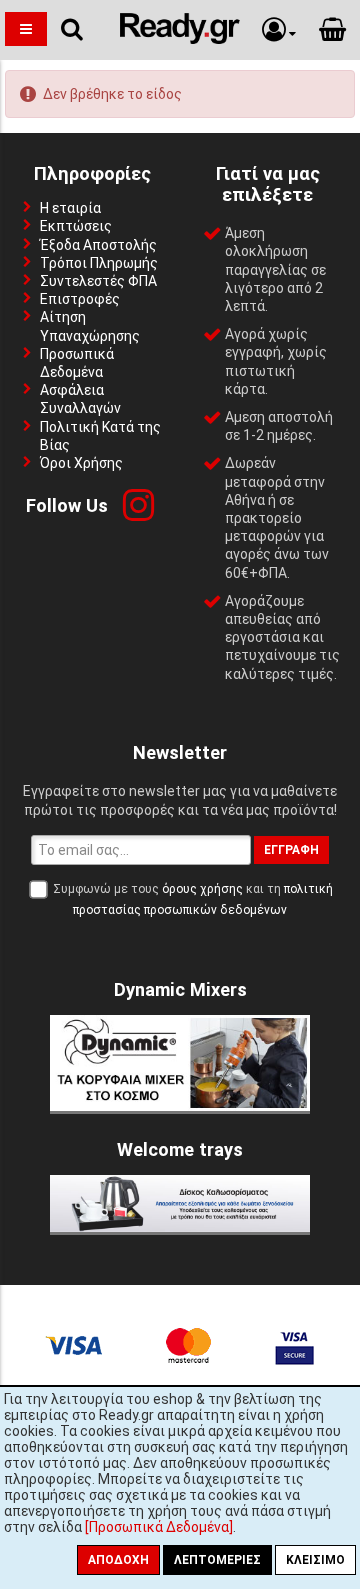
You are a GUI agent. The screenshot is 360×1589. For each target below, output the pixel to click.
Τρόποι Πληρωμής (99, 263)
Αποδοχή (118, 1560)
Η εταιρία (70, 208)
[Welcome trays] (180, 1227)
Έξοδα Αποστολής (98, 245)
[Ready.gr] (180, 39)
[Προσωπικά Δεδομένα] (159, 1527)
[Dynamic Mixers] (180, 1106)
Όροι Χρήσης (81, 463)
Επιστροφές (80, 299)
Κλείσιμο (315, 1560)
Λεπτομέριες (217, 1560)
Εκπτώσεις (76, 226)
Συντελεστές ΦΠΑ (98, 281)
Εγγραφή (291, 850)
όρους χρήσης (202, 889)
